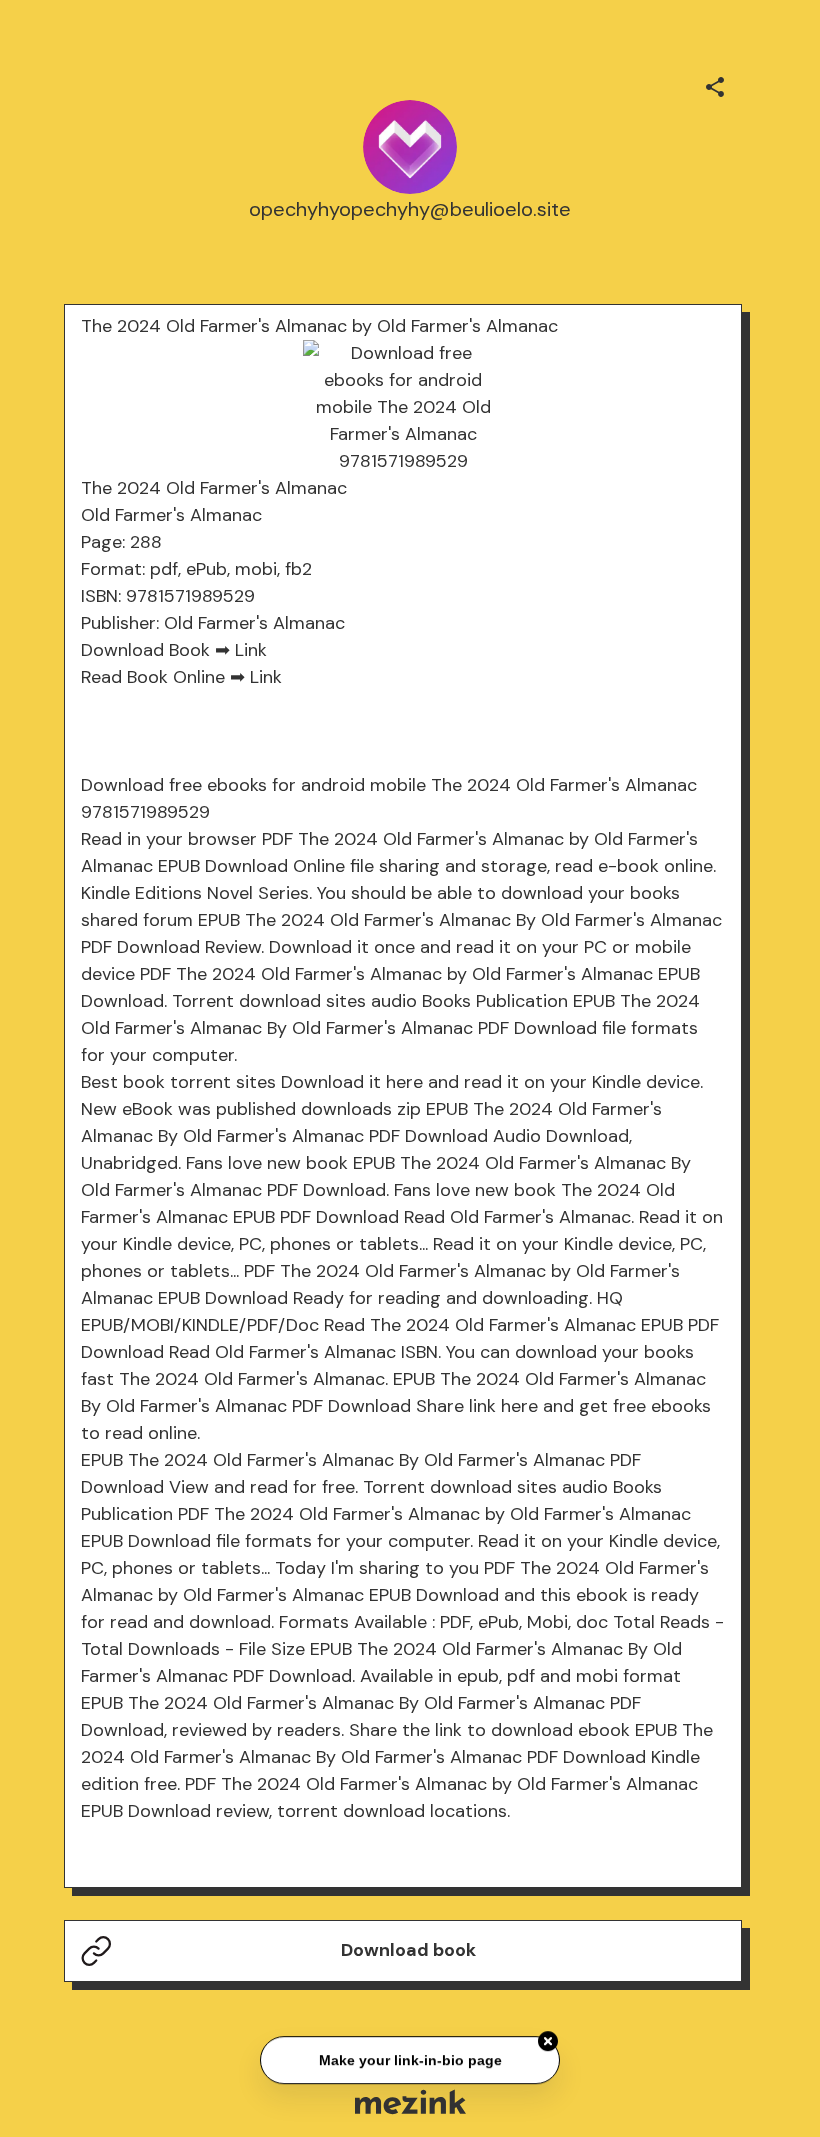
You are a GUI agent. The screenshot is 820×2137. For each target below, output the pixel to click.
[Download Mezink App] (410, 2101)
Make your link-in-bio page (409, 2058)
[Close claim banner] (548, 2040)
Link (251, 650)
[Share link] (715, 84)
